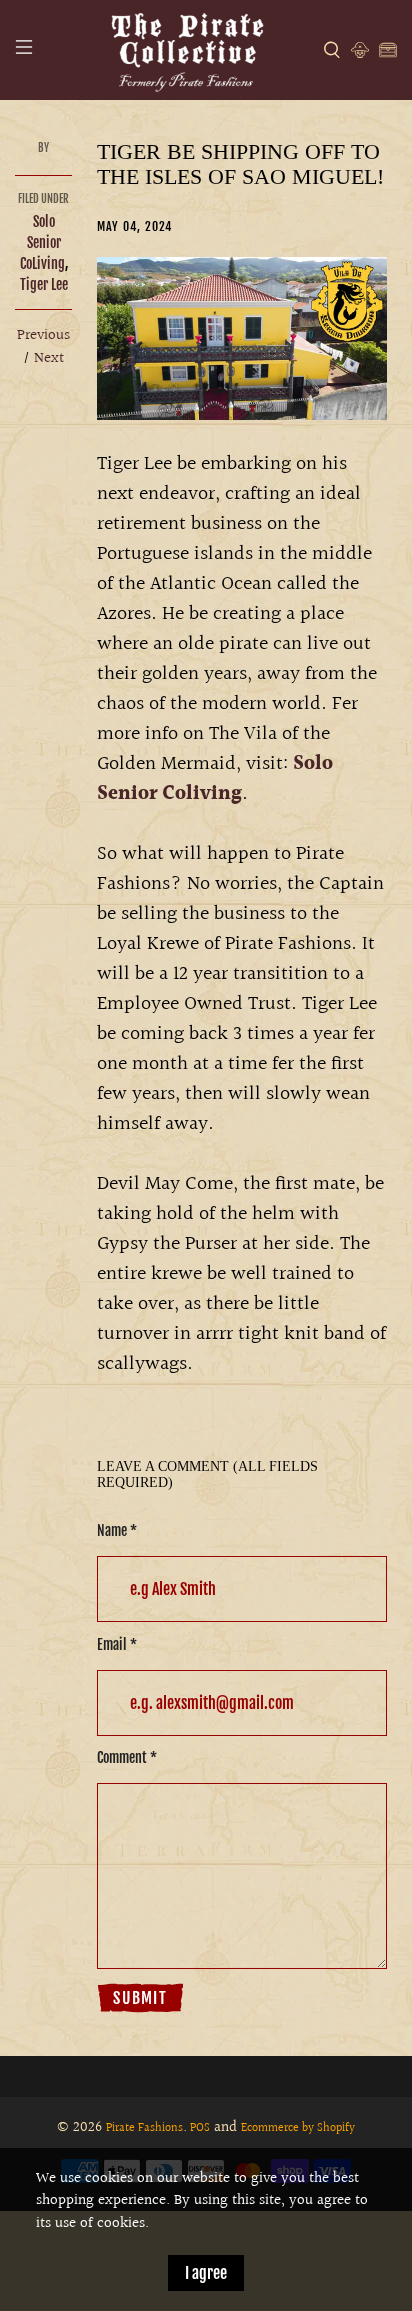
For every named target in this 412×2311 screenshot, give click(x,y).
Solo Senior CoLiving (42, 242)
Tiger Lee (44, 284)
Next (49, 358)
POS (200, 2128)
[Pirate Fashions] (186, 50)
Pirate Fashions (144, 2128)
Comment (127, 1757)
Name (117, 1530)
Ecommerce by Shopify (298, 2128)
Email (117, 1644)
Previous (43, 335)
